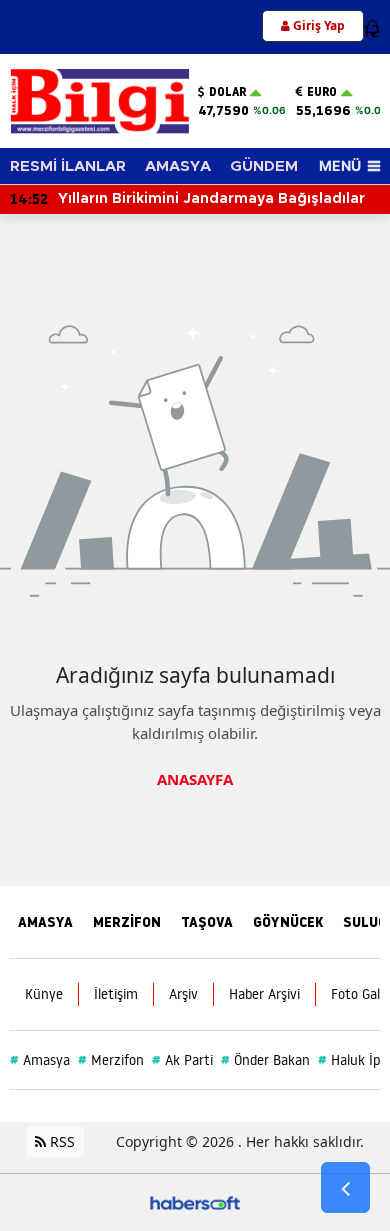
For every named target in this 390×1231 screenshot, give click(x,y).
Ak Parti (182, 1060)
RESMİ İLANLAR (68, 166)
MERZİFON (127, 922)
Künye (44, 994)
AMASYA (178, 166)
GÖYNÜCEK (288, 922)
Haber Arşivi (264, 994)
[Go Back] (345, 1188)
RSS (60, 1141)
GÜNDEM (264, 166)
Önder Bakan (265, 1060)
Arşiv (183, 994)
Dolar (227, 92)
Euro (322, 92)
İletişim (116, 994)
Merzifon (111, 1060)
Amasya (40, 1060)
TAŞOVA (207, 922)
